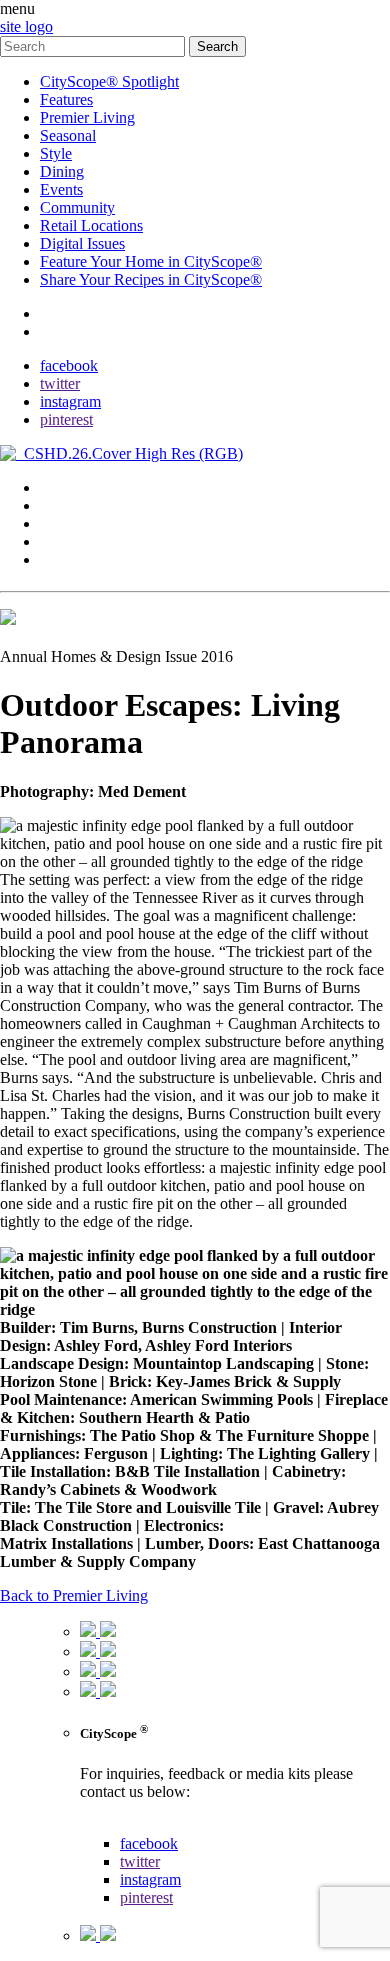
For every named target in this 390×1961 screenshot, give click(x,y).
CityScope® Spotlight (109, 81)
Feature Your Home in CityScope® (151, 261)
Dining (62, 171)
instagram (70, 401)
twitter (60, 383)
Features (66, 99)
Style (56, 153)
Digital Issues (82, 243)
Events (61, 189)
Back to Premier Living (74, 1595)
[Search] (94, 45)
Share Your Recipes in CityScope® (151, 279)
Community (77, 207)
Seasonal (68, 135)
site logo (26, 26)
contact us (111, 1825)
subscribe (69, 331)
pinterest (66, 419)
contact (62, 313)
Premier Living (87, 117)
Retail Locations (91, 225)
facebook (69, 365)
